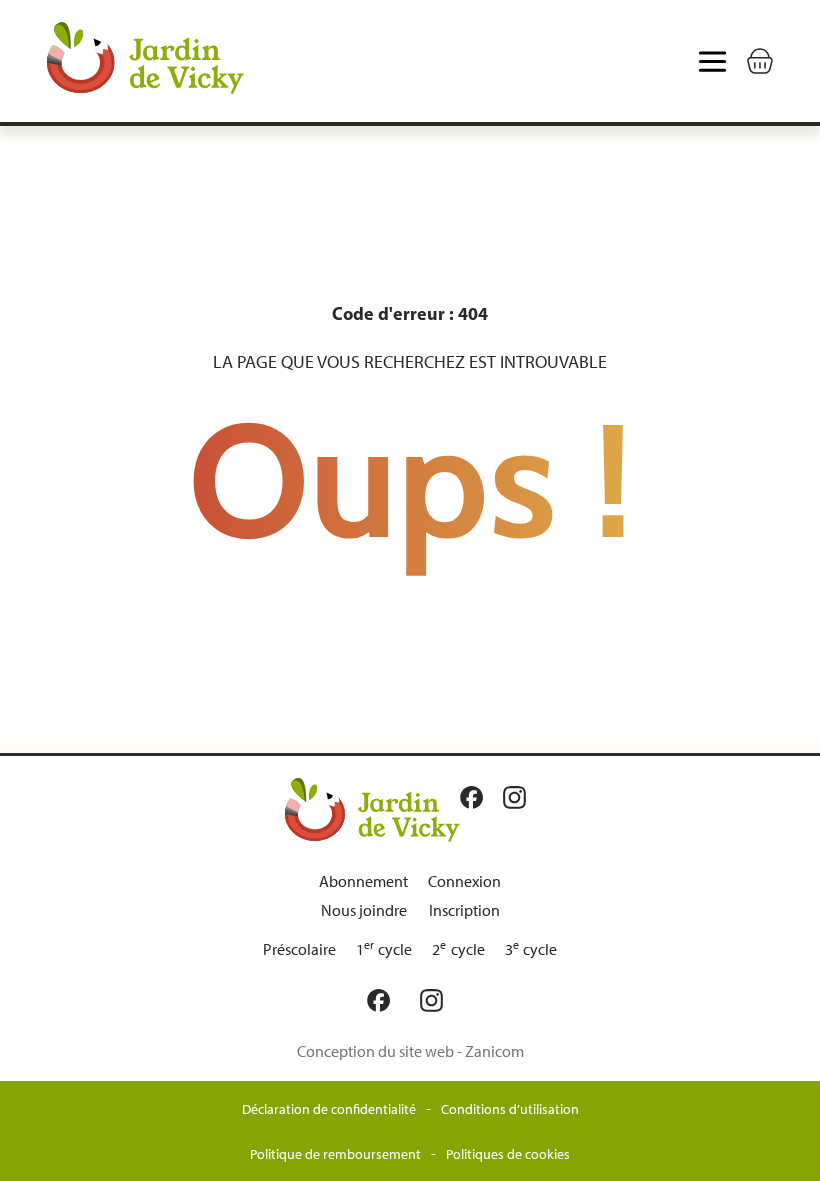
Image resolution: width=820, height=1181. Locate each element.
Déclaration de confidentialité (329, 1109)
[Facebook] (476, 797)
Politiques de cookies (508, 1154)
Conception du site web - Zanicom (410, 1051)
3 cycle (531, 949)
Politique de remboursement (335, 1154)
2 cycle (458, 949)
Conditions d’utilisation (510, 1109)
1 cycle (384, 949)
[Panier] (760, 61)
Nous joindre (364, 910)
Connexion (464, 881)
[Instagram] (519, 797)
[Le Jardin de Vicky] (372, 809)
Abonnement (363, 881)
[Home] (188, 61)
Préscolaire (299, 949)
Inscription (464, 910)
